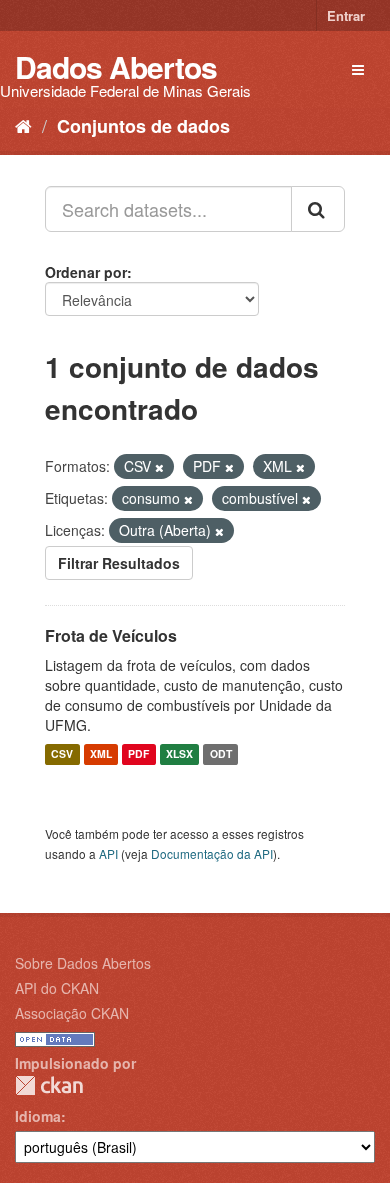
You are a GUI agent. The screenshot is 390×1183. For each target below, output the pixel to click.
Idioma (38, 1116)
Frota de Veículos (111, 635)
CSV (62, 754)
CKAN (49, 1085)
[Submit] (318, 209)
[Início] (23, 125)
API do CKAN (57, 988)
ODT (221, 754)
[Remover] (159, 467)
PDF (138, 754)
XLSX (179, 754)
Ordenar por (86, 272)
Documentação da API (212, 853)
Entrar (346, 15)
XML (101, 754)
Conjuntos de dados (143, 126)
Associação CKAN (72, 1013)
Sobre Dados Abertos (83, 963)
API (108, 853)
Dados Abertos (116, 66)
